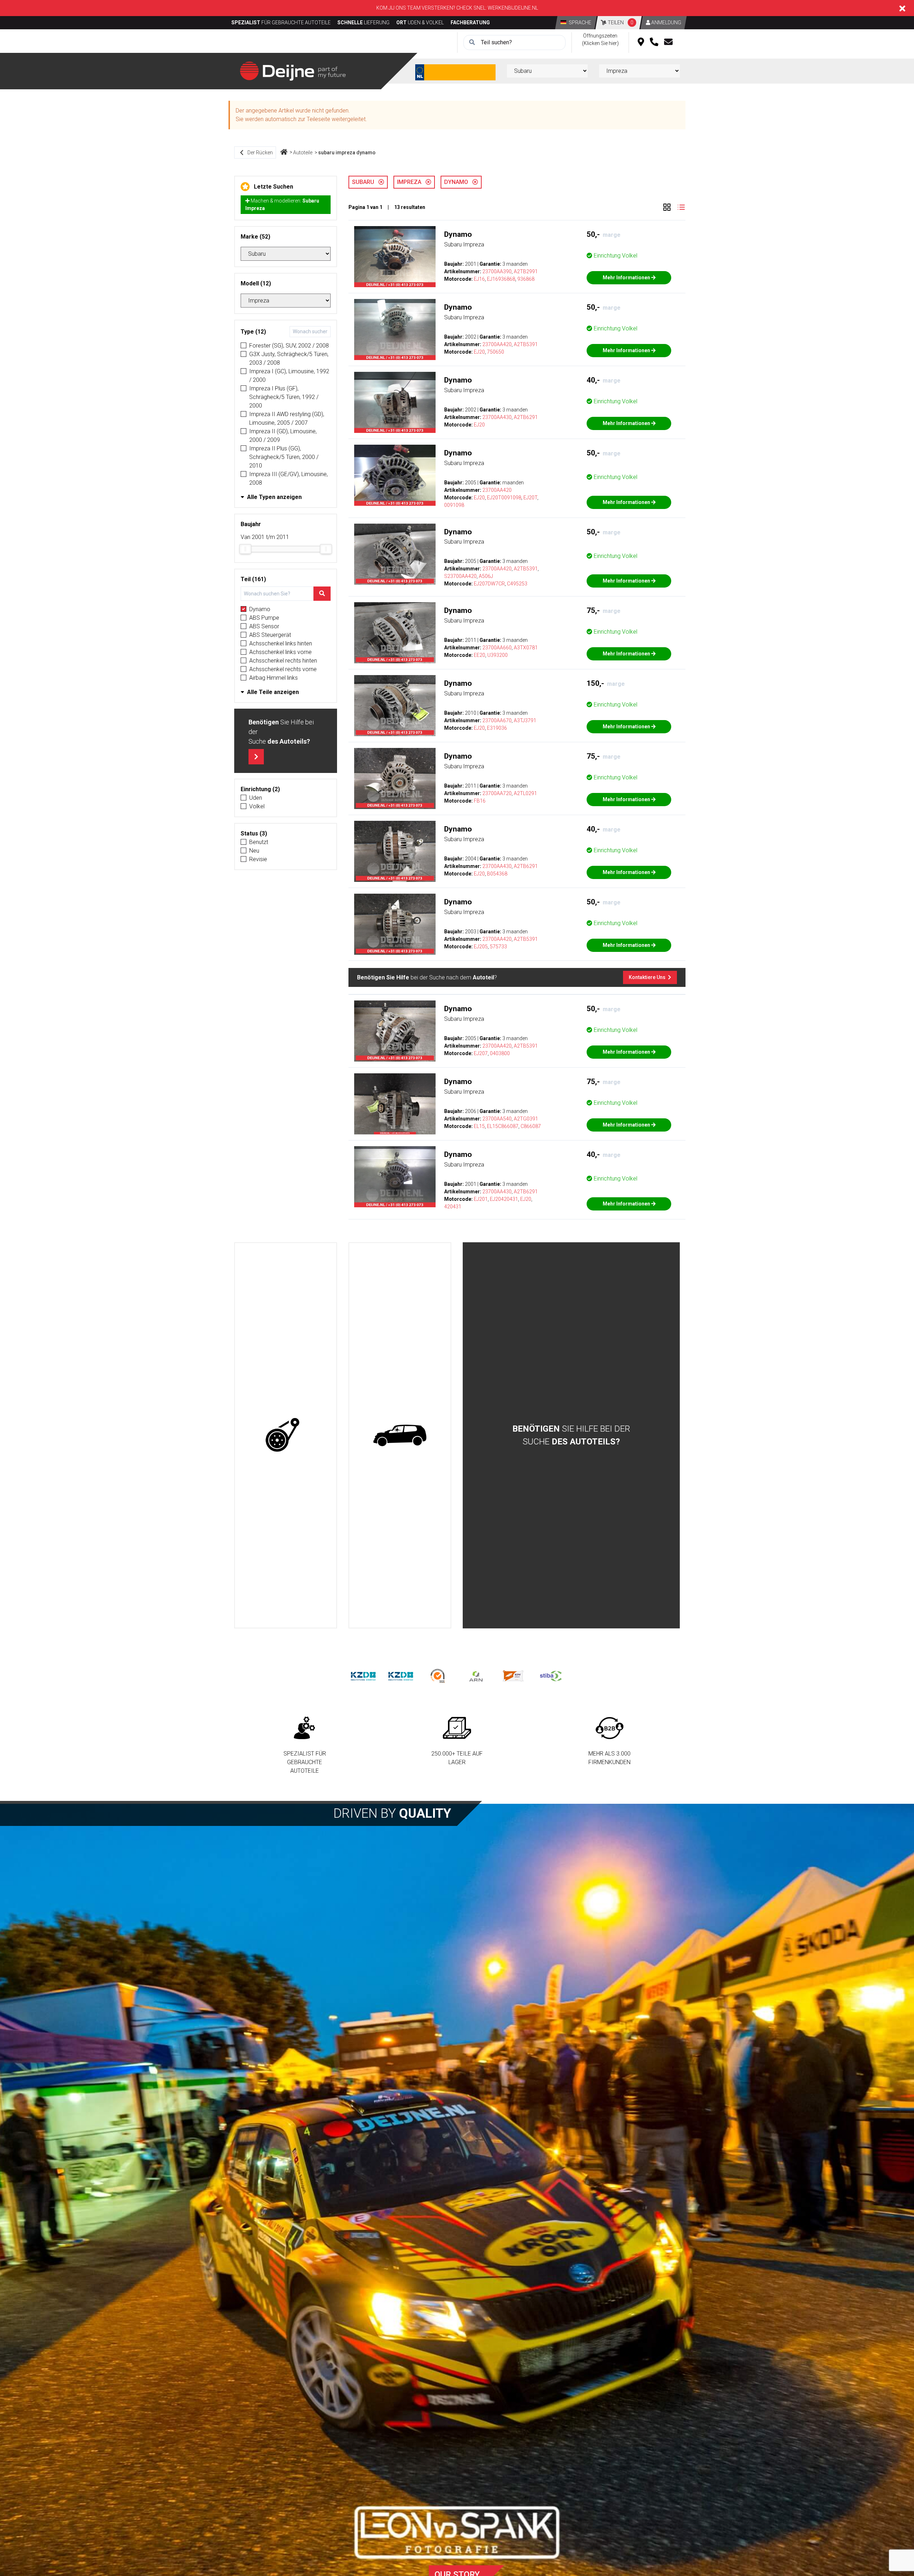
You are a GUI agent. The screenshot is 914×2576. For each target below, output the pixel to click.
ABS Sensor (264, 626)
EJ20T (530, 498)
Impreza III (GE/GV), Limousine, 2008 (288, 478)
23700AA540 (497, 1119)
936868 (526, 279)
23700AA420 (497, 344)
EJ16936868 (501, 279)
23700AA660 (497, 648)
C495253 (517, 584)
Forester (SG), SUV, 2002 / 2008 (289, 346)
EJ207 (481, 1053)
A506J (486, 576)
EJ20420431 (504, 1199)
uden (256, 798)
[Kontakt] (668, 43)
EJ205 (481, 947)
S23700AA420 (460, 576)
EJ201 (481, 1199)
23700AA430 (497, 417)
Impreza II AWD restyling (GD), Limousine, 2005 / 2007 (287, 418)
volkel (257, 806)
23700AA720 (497, 793)
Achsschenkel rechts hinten (283, 661)
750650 (496, 352)
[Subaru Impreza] (395, 257)
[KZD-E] (363, 1676)
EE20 (479, 655)
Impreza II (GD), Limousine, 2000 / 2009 (283, 436)
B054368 (497, 874)
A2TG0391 (526, 1119)
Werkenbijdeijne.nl (513, 8)
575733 (498, 947)
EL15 (479, 1126)
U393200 (498, 655)
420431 (453, 1207)
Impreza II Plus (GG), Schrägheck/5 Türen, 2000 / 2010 (284, 457)
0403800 (500, 1053)
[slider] (245, 549)
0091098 (454, 505)
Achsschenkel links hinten (281, 643)
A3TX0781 (526, 648)
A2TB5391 (526, 344)
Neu (254, 851)
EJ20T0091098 (504, 498)
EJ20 (479, 352)
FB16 (480, 801)
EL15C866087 (503, 1126)
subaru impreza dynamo (347, 153)
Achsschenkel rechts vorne (283, 669)
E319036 (497, 728)
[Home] (284, 153)
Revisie (258, 859)
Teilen (620, 23)
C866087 (531, 1126)
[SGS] (438, 1676)
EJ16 (479, 279)
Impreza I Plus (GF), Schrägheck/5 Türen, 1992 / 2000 (284, 397)
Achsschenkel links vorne (280, 652)
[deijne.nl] (293, 71)
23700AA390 (497, 271)
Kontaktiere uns (648, 977)
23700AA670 (497, 720)
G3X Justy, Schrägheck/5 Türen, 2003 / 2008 (289, 358)
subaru (365, 182)
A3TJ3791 (525, 720)
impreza (411, 182)
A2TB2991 (526, 271)
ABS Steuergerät (270, 635)
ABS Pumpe (264, 618)
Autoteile (303, 153)
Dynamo (260, 609)
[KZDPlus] (401, 1676)
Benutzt (259, 842)
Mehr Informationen (627, 278)
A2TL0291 (525, 793)
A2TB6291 (526, 417)
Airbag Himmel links (273, 678)
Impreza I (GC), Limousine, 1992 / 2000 (289, 376)
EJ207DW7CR (489, 584)
